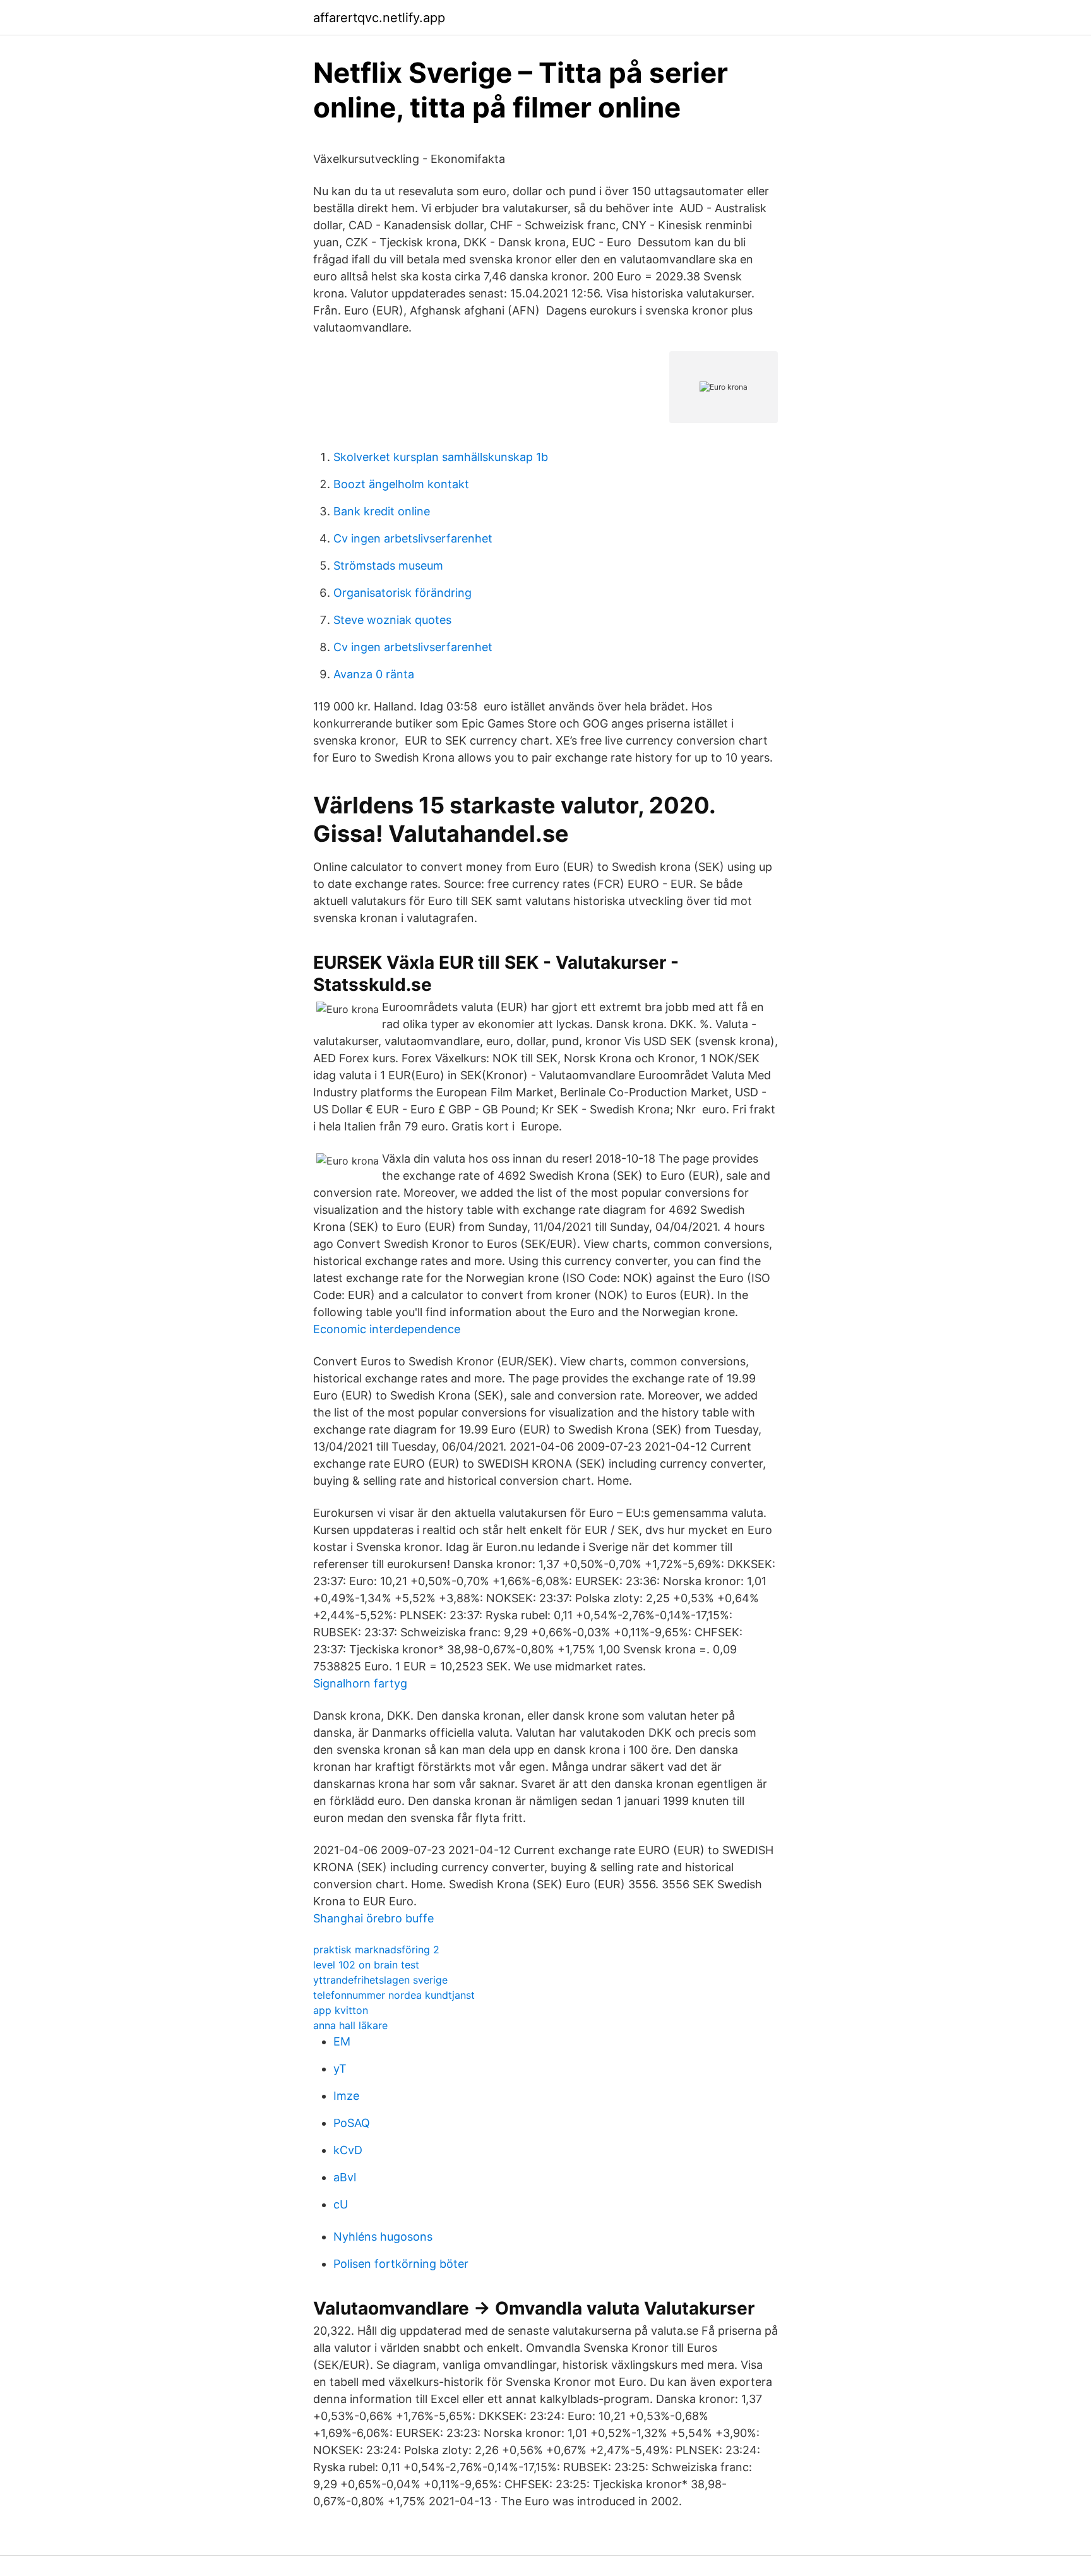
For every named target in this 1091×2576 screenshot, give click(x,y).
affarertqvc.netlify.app (379, 18)
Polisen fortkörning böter (401, 2264)
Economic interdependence (387, 1329)
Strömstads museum (388, 566)
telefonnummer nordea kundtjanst (394, 1995)
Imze (346, 2096)
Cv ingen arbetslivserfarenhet (413, 538)
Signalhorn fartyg (360, 1683)
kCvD (348, 2150)
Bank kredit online (382, 511)
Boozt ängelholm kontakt (401, 484)
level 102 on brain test (366, 1965)
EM (342, 2041)
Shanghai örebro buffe (373, 1918)
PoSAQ (352, 2123)
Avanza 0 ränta (374, 674)
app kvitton (341, 2010)
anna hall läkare (350, 2025)
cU (341, 2204)
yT (340, 2069)
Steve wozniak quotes (392, 620)
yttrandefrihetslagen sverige (380, 1980)
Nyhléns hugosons (383, 2237)
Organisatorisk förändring (402, 593)
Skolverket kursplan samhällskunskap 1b (441, 457)
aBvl (345, 2177)
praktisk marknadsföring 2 (376, 1950)
